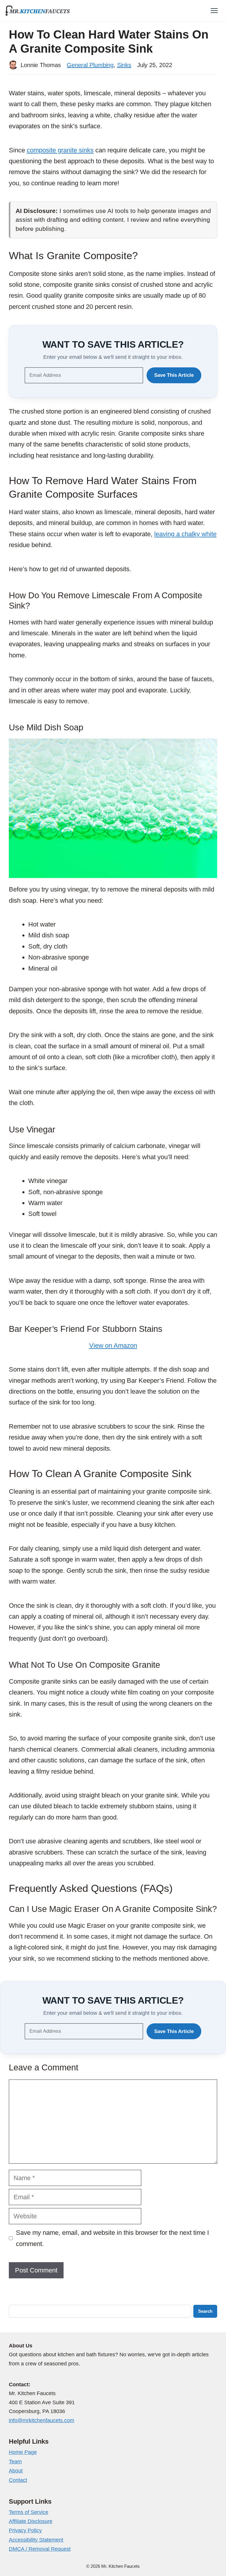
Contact (18, 2480)
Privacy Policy (25, 2530)
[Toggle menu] (214, 11)
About (16, 2471)
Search (205, 2311)
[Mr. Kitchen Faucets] (38, 11)
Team (15, 2462)
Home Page (23, 2452)
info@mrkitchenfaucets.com (41, 2420)
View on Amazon (113, 1346)
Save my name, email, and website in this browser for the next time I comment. (112, 2238)
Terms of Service (29, 2512)
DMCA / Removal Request (40, 2549)
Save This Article (174, 375)
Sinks (124, 65)
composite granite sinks (60, 150)
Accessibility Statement (36, 2540)
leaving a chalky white (185, 534)
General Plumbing (90, 65)
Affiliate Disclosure (31, 2521)
